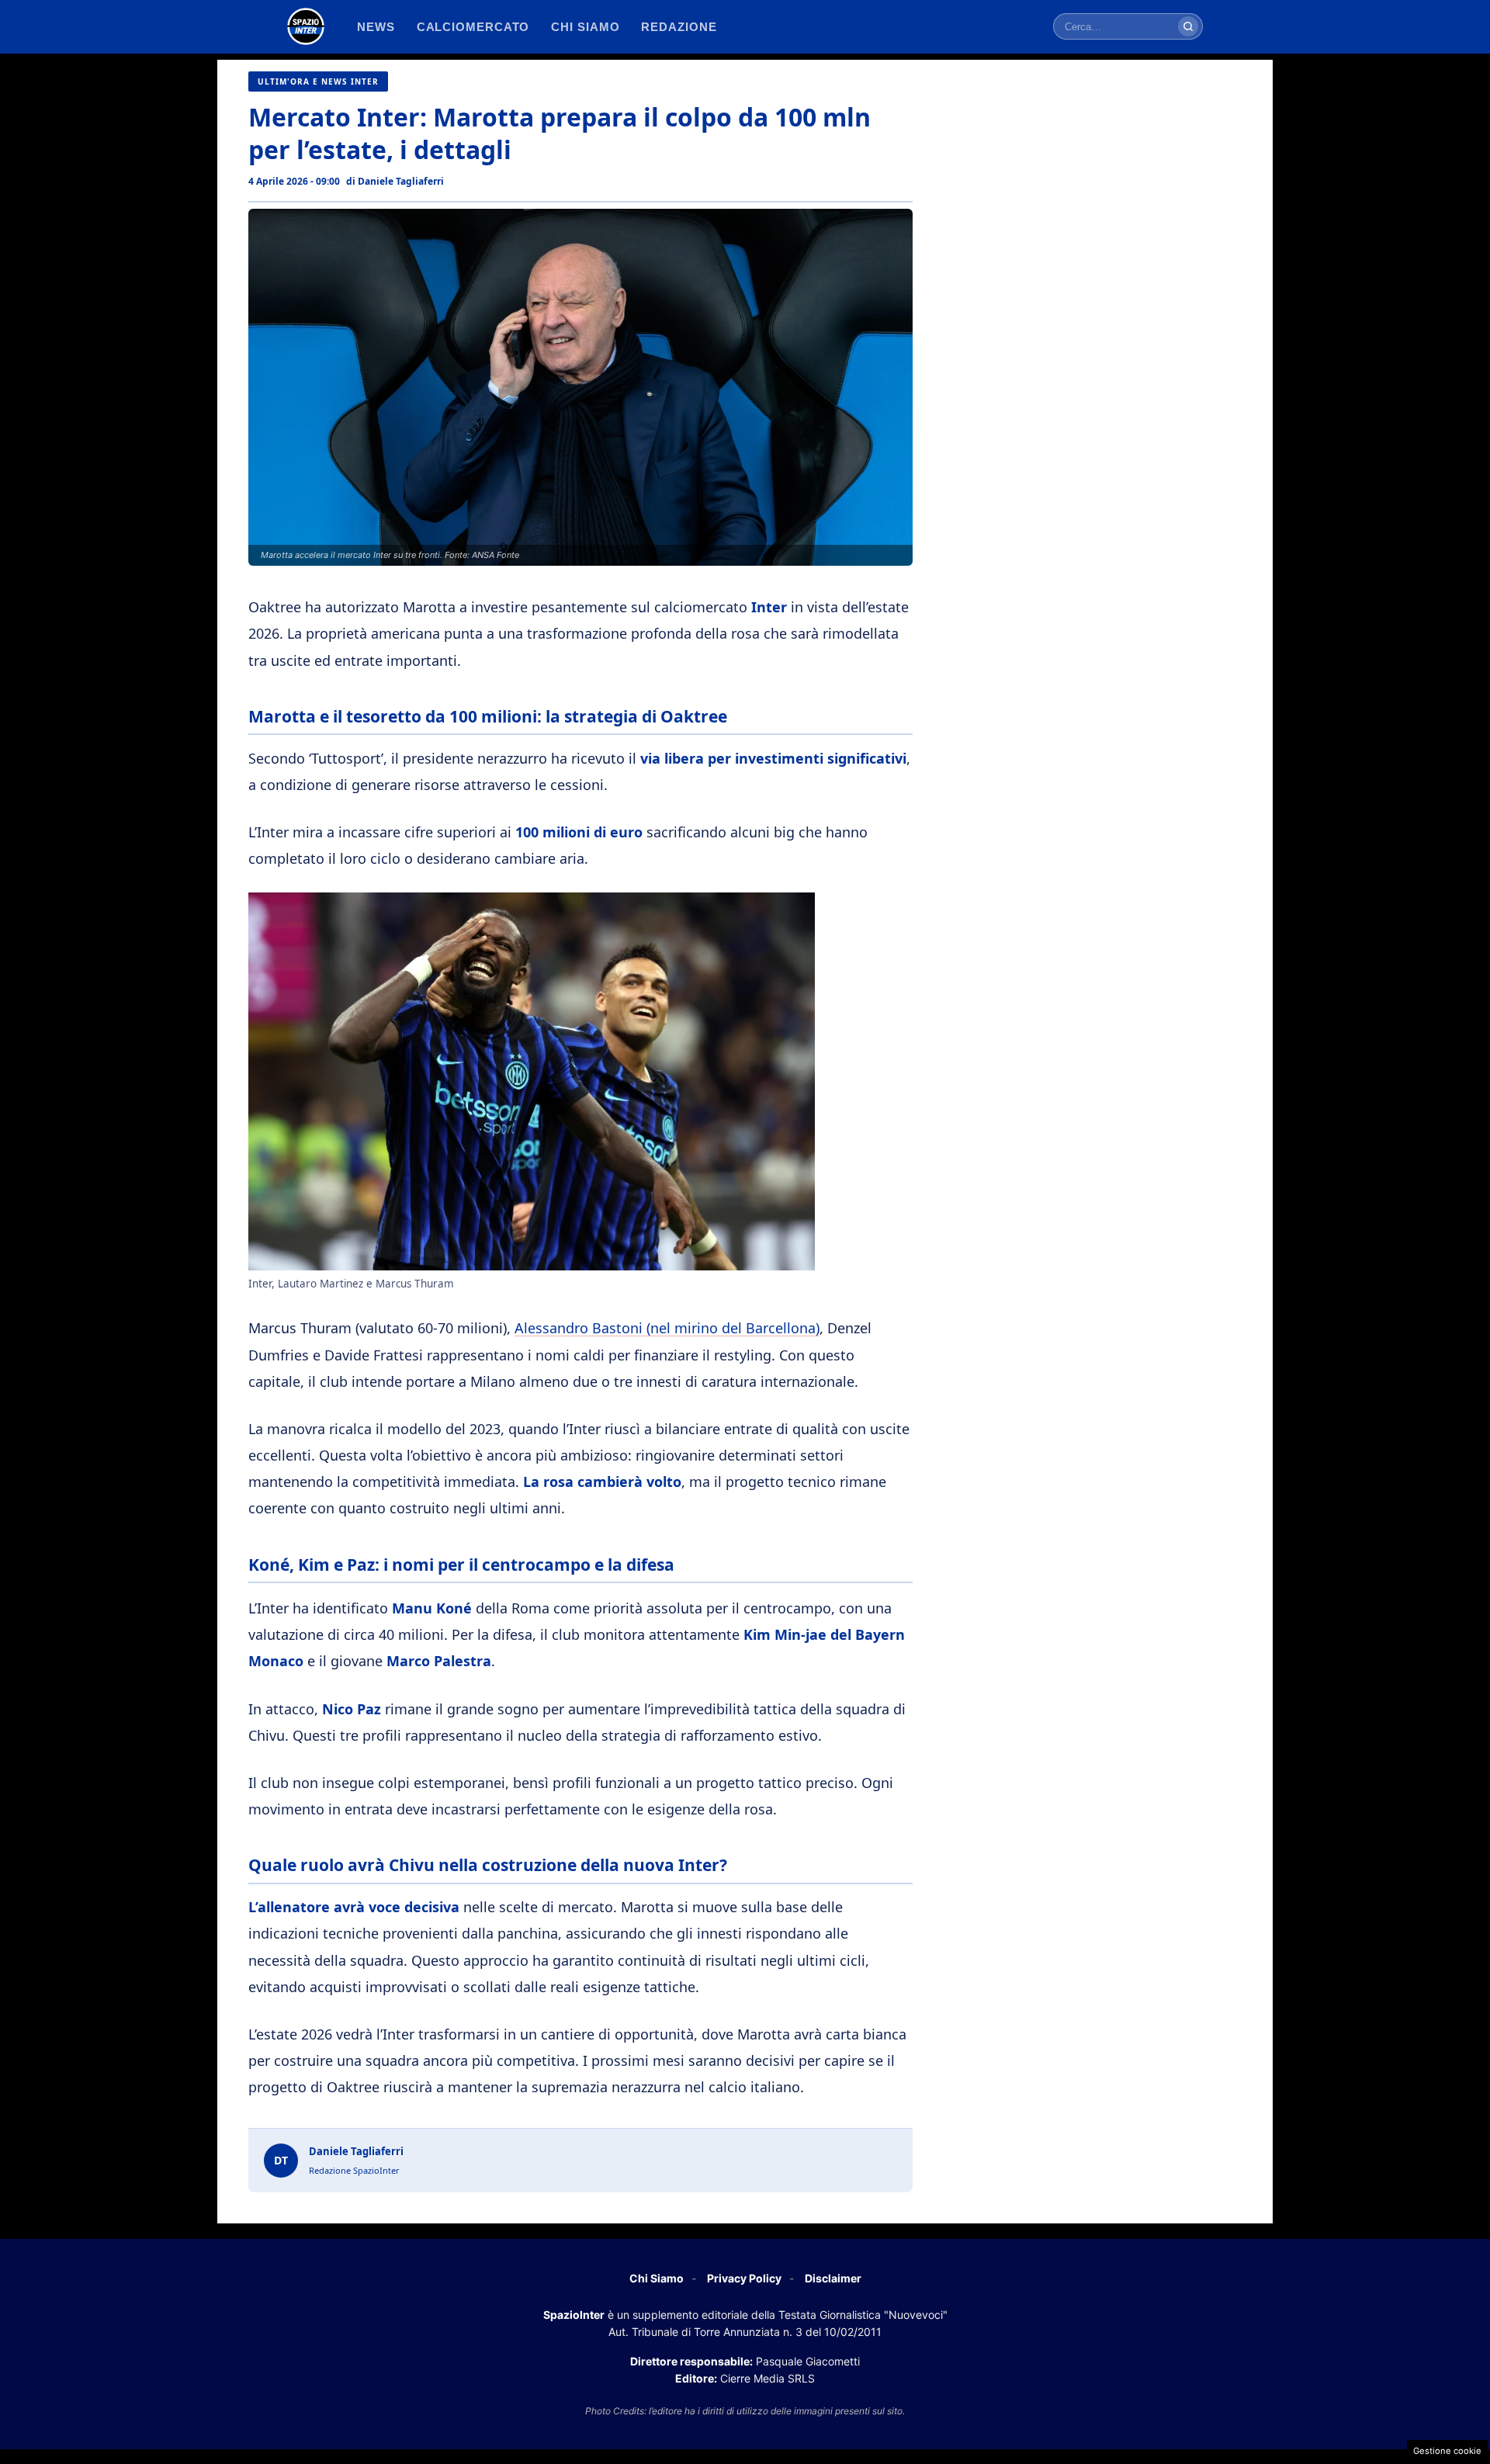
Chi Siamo (657, 2278)
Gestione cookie (1447, 2451)
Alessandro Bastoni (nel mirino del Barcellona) (667, 1328)
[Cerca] (1188, 26)
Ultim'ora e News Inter (318, 81)
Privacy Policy (744, 2278)
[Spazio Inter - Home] (306, 26)
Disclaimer (833, 2278)
